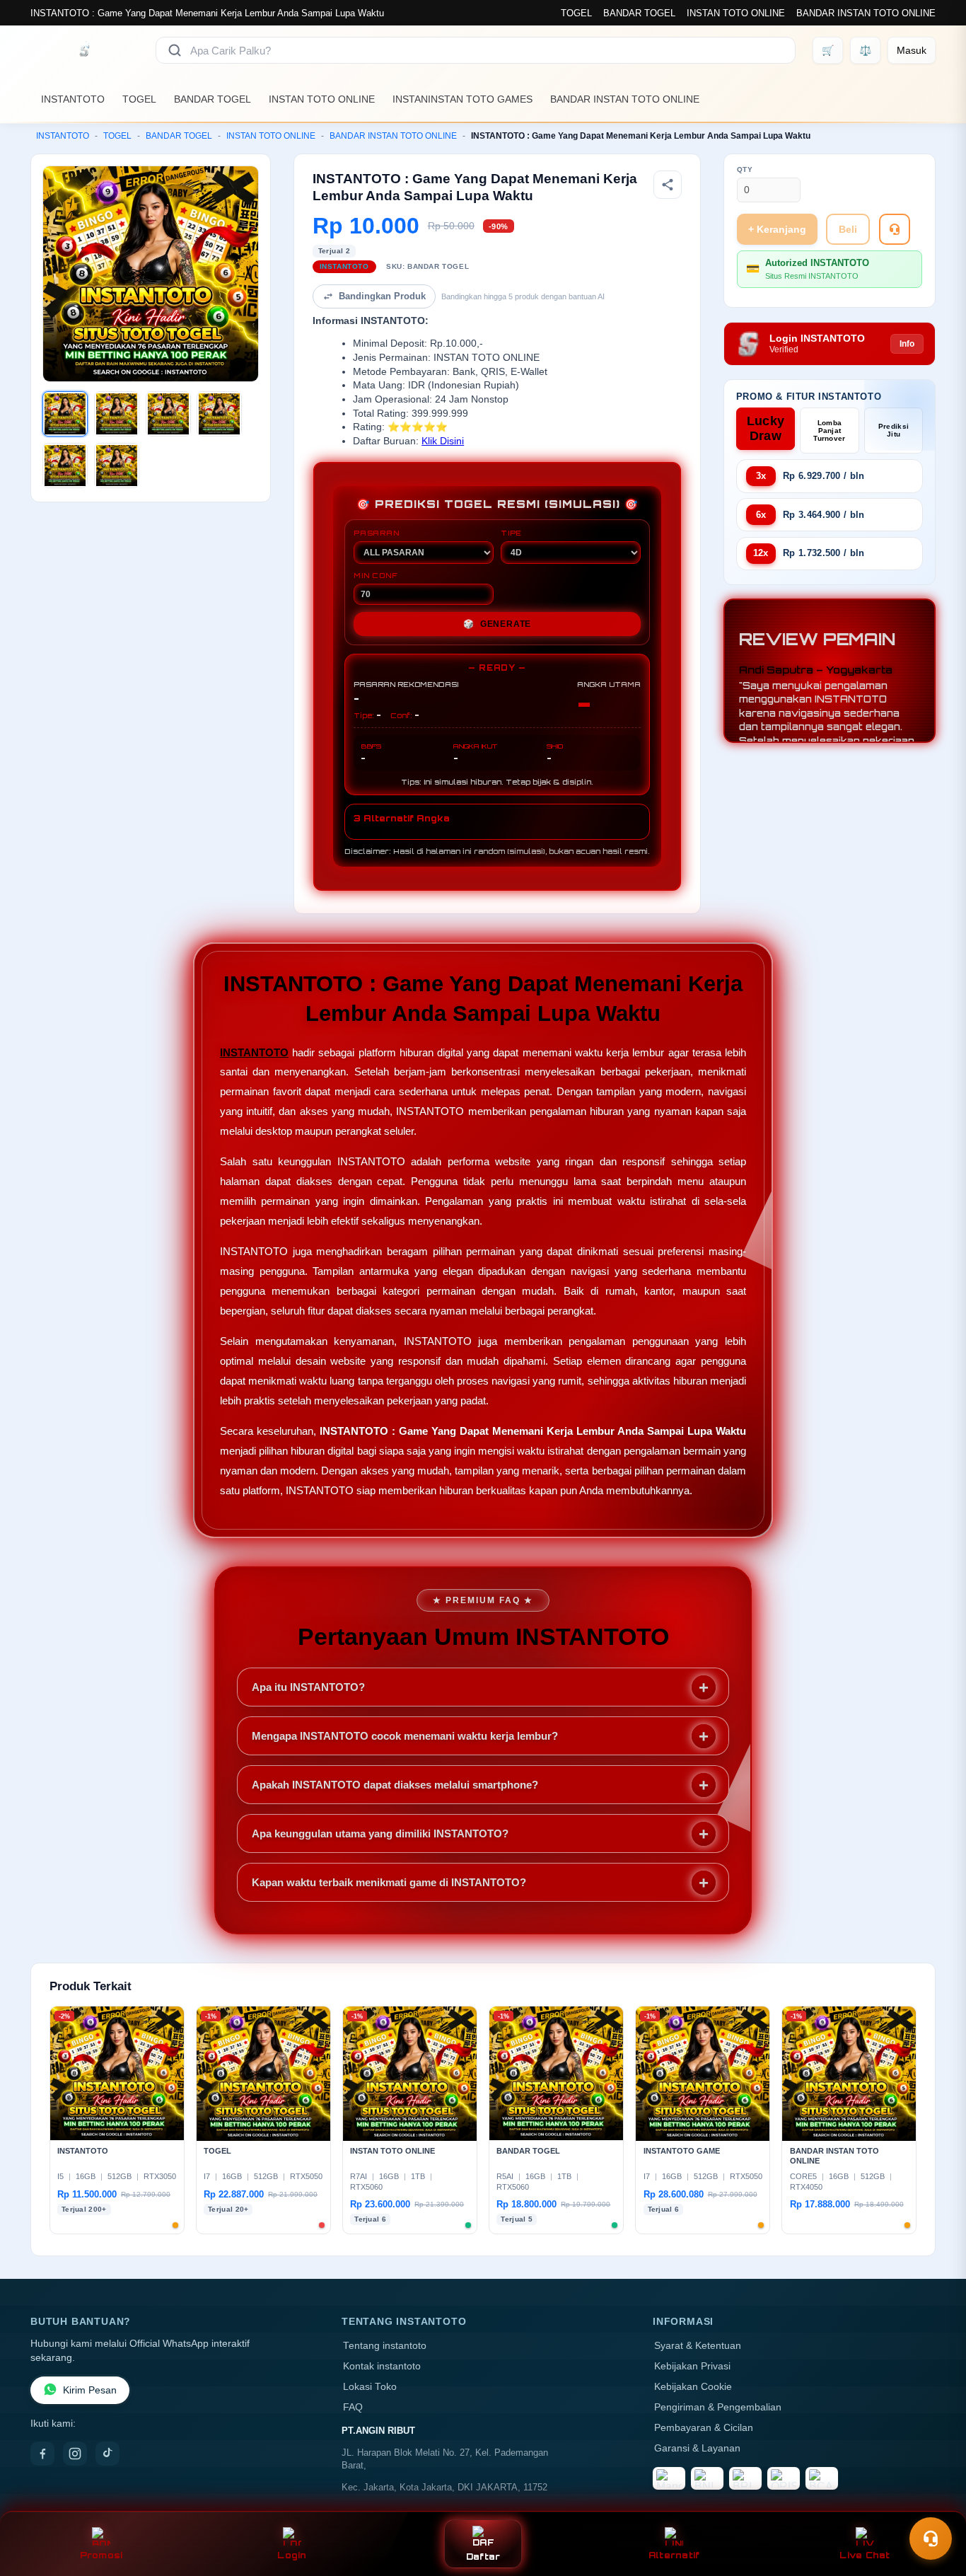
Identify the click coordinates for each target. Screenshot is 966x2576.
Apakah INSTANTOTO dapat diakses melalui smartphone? (395, 1785)
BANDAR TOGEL (639, 13)
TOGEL (576, 13)
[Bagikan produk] (668, 185)
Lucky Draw (766, 428)
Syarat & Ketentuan (698, 2346)
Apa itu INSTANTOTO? (308, 1687)
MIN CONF (376, 575)
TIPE (511, 533)
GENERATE (497, 624)
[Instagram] (75, 2454)
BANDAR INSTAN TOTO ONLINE (866, 13)
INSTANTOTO (73, 99)
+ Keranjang (777, 229)
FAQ (353, 2407)
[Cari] (175, 50)
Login (292, 2555)
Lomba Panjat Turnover (829, 431)
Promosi (101, 2555)
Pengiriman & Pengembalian (718, 2407)
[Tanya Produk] (895, 229)
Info (907, 344)
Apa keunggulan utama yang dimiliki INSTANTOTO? (380, 1833)
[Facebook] (42, 2454)
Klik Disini (443, 441)
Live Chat (865, 2555)
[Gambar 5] (65, 466)
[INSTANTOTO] (85, 50)
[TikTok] (107, 2454)
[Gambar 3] (168, 414)
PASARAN (377, 533)
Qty (745, 169)
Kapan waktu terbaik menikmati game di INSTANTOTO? (389, 1882)
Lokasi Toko (370, 2387)
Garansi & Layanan (697, 2448)
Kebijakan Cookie (693, 2387)
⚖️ (865, 50)
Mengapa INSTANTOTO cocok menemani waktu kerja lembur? (405, 1736)
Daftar (483, 2557)
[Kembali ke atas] (935, 2504)
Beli (848, 229)
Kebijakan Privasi (692, 2366)
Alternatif (674, 2555)
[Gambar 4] (219, 414)
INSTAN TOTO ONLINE (736, 13)
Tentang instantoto (385, 2346)
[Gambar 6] (117, 466)
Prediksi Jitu (894, 430)
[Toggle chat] (931, 2539)
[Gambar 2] (117, 414)
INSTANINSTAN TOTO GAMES (462, 99)
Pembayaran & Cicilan (704, 2428)
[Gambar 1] (65, 414)
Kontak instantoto (382, 2366)
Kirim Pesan (90, 2390)
